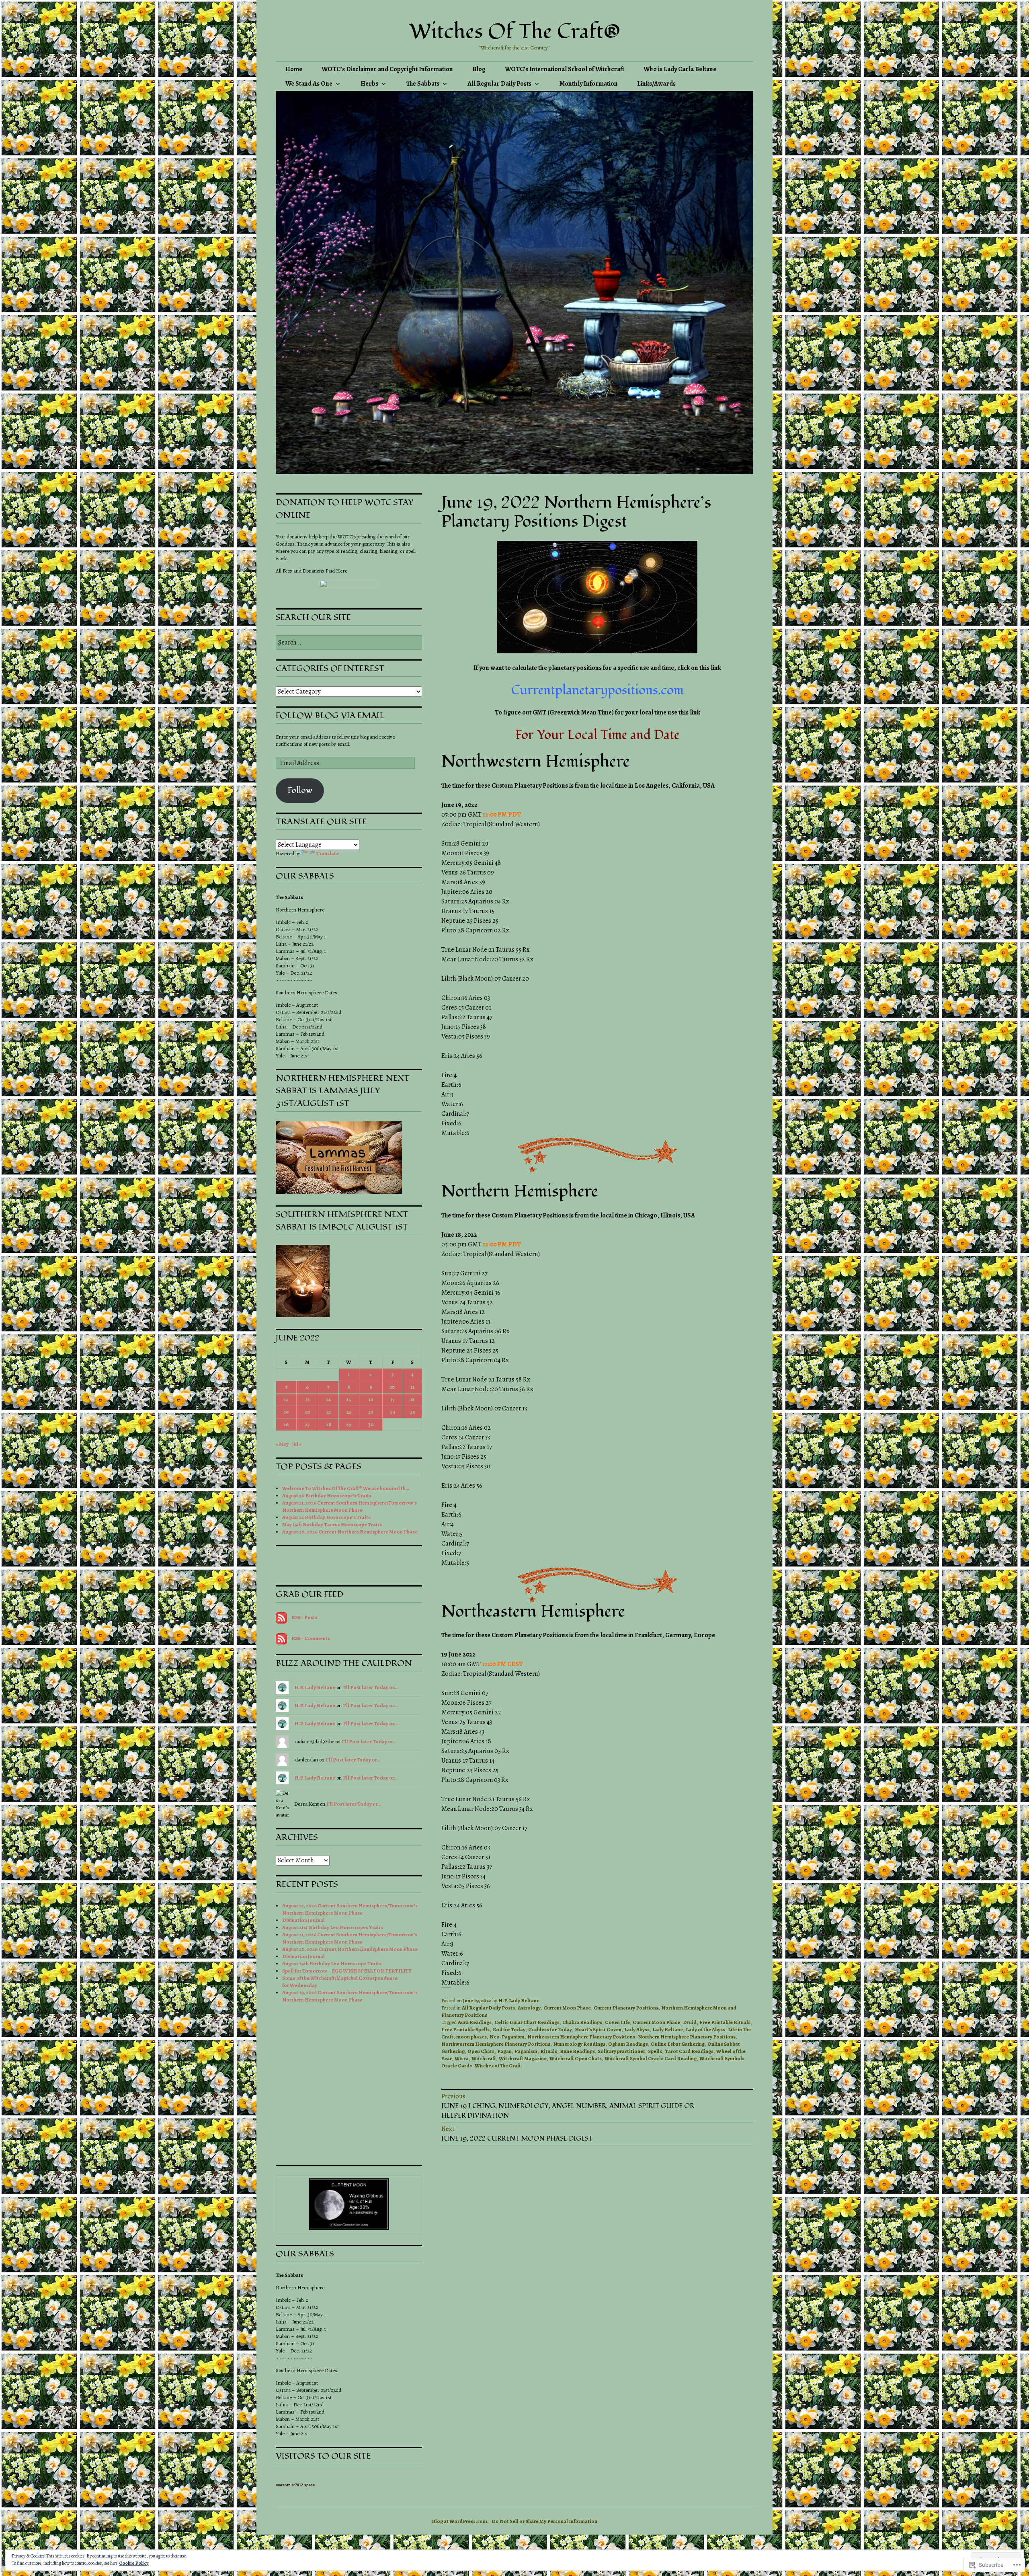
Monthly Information (589, 84)
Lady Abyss (637, 2029)
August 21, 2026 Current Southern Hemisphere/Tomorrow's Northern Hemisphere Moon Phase (349, 1506)
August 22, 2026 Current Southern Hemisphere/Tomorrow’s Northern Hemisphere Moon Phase (350, 1909)
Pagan (504, 2051)
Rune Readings (577, 2051)
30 (371, 1424)
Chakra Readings (582, 2022)
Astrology (529, 2008)
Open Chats (481, 2051)
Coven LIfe (617, 2022)
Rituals (549, 2051)
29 (349, 1424)
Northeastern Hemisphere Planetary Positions (581, 2037)
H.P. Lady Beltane (519, 2000)
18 (412, 1399)
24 (393, 1412)
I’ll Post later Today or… (370, 1687)
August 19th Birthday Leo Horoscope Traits (332, 1963)
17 (393, 1399)
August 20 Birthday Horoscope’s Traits (327, 1495)
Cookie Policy (134, 2563)
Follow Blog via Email (330, 715)
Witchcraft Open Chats (576, 2058)
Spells (655, 2051)
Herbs (369, 84)
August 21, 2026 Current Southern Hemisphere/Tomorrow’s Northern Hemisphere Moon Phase (350, 1938)
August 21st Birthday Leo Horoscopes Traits (333, 1927)
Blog (479, 69)
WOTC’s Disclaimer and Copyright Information (387, 69)
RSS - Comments (311, 1638)
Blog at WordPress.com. (460, 2521)
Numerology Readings (579, 2044)
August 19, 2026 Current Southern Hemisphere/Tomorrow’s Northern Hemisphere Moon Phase (350, 1996)
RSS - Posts (304, 1617)
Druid (690, 2022)
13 (307, 1399)
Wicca (462, 2058)
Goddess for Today (550, 2029)
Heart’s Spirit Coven (598, 2029)
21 (329, 1412)
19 (286, 1412)
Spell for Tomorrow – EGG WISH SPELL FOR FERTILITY (347, 1971)
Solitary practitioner (621, 2051)
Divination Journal (303, 1920)
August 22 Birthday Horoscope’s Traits (326, 1517)
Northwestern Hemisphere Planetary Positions (496, 2044)
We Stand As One (309, 84)
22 (349, 1412)
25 (412, 1412)
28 (329, 1424)
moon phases (471, 2037)
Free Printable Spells (465, 2029)
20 (307, 1412)
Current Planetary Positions (626, 2008)
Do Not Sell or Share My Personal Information (544, 2521)
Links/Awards (656, 84)
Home (294, 69)
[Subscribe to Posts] (281, 1617)
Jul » (297, 1444)
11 (412, 1387)
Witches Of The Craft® (515, 32)
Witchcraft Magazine (523, 2058)
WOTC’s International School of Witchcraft (565, 69)
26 (286, 1424)
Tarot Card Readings (689, 2051)
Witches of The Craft (498, 2066)
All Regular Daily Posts (499, 84)
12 (286, 1399)
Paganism (526, 2051)
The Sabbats (423, 84)
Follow (300, 790)
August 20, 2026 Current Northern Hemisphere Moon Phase (350, 1532)
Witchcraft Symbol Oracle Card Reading (651, 2058)
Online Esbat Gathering (678, 2044)
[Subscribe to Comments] (281, 1638)
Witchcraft (484, 2058)
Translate (328, 853)
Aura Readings (475, 2022)
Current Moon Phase (567, 2008)
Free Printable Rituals (725, 2022)
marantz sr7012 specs (295, 2485)
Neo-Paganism (507, 2037)
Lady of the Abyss (705, 2029)
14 (328, 1399)
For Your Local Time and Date (597, 735)
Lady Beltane (668, 2029)
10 (393, 1387)
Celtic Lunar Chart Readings (527, 2022)
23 (371, 1412)
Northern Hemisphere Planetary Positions (687, 2037)
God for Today (509, 2029)
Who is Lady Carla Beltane (680, 69)
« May (282, 1444)
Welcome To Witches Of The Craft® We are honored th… (346, 1488)
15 (349, 1399)
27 (307, 1424)
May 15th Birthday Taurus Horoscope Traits (332, 1524)
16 (371, 1399)
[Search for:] (349, 643)
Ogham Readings (628, 2044)
